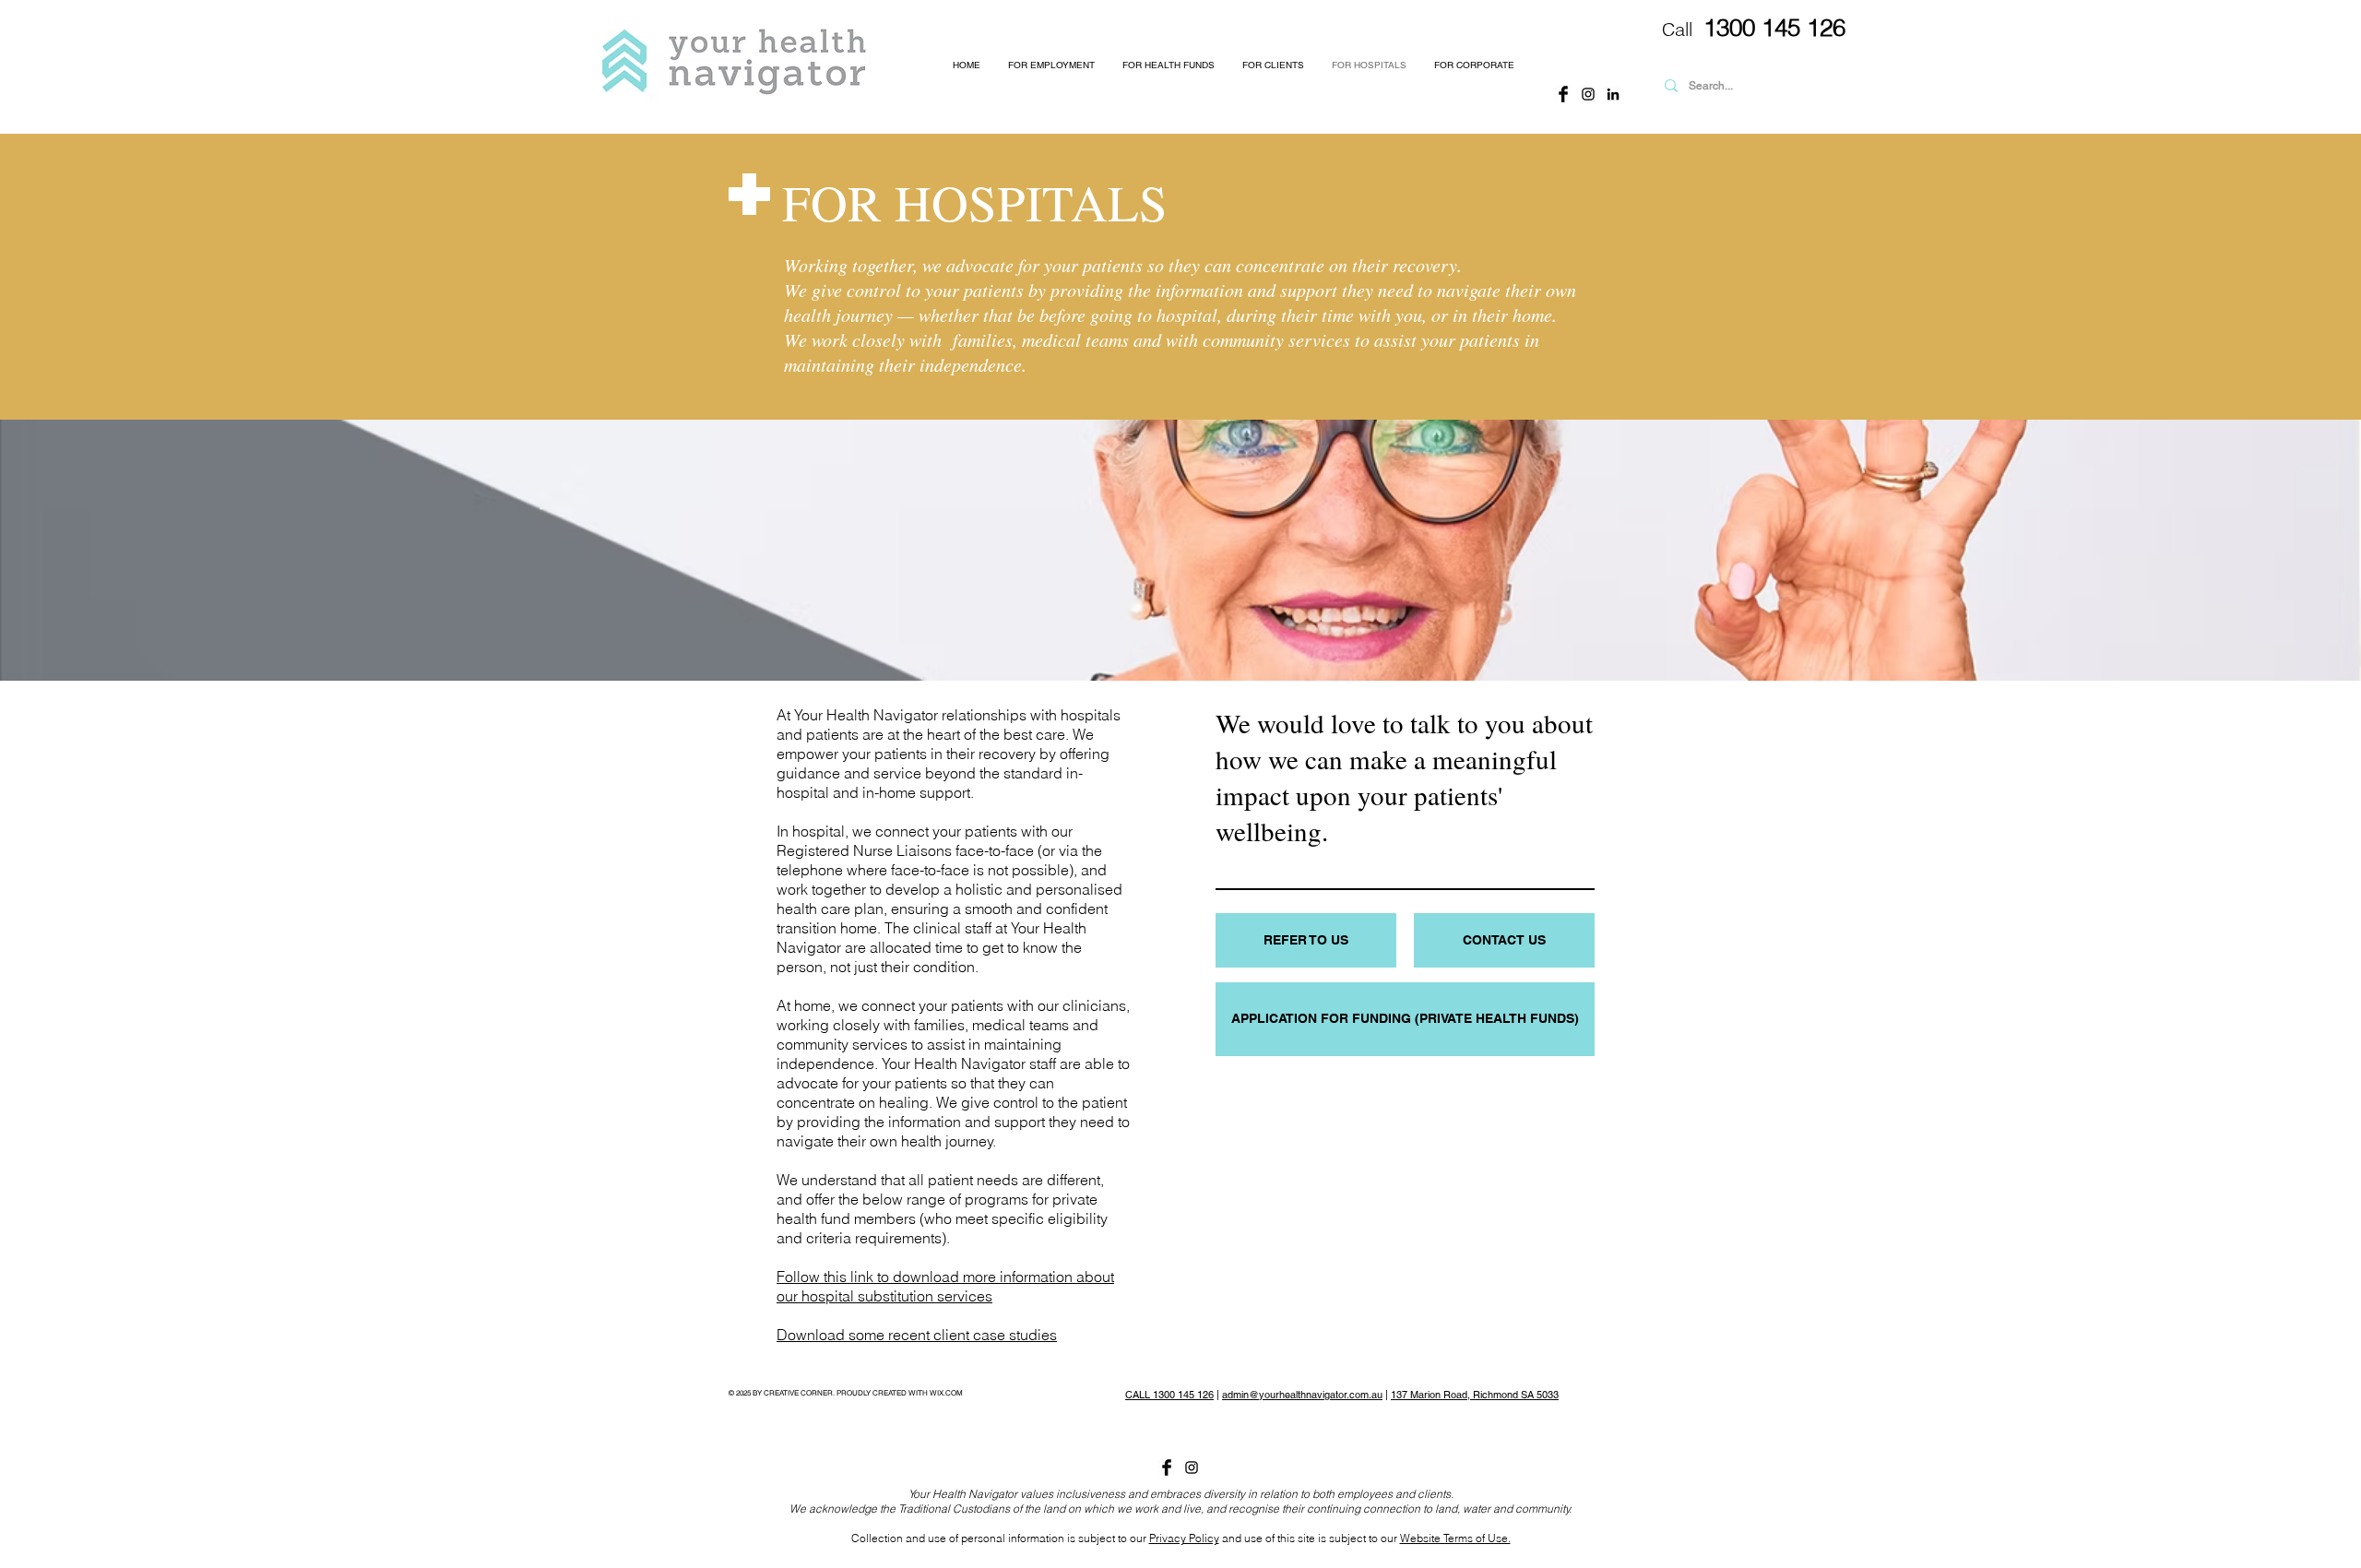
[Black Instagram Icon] (1588, 94)
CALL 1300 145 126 (1169, 1395)
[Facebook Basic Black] (1563, 94)
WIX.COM (946, 1393)
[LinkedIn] (1613, 94)
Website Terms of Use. (1455, 1538)
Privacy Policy (1184, 1538)
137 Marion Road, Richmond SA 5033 (1475, 1395)
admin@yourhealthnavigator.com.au (1302, 1395)
